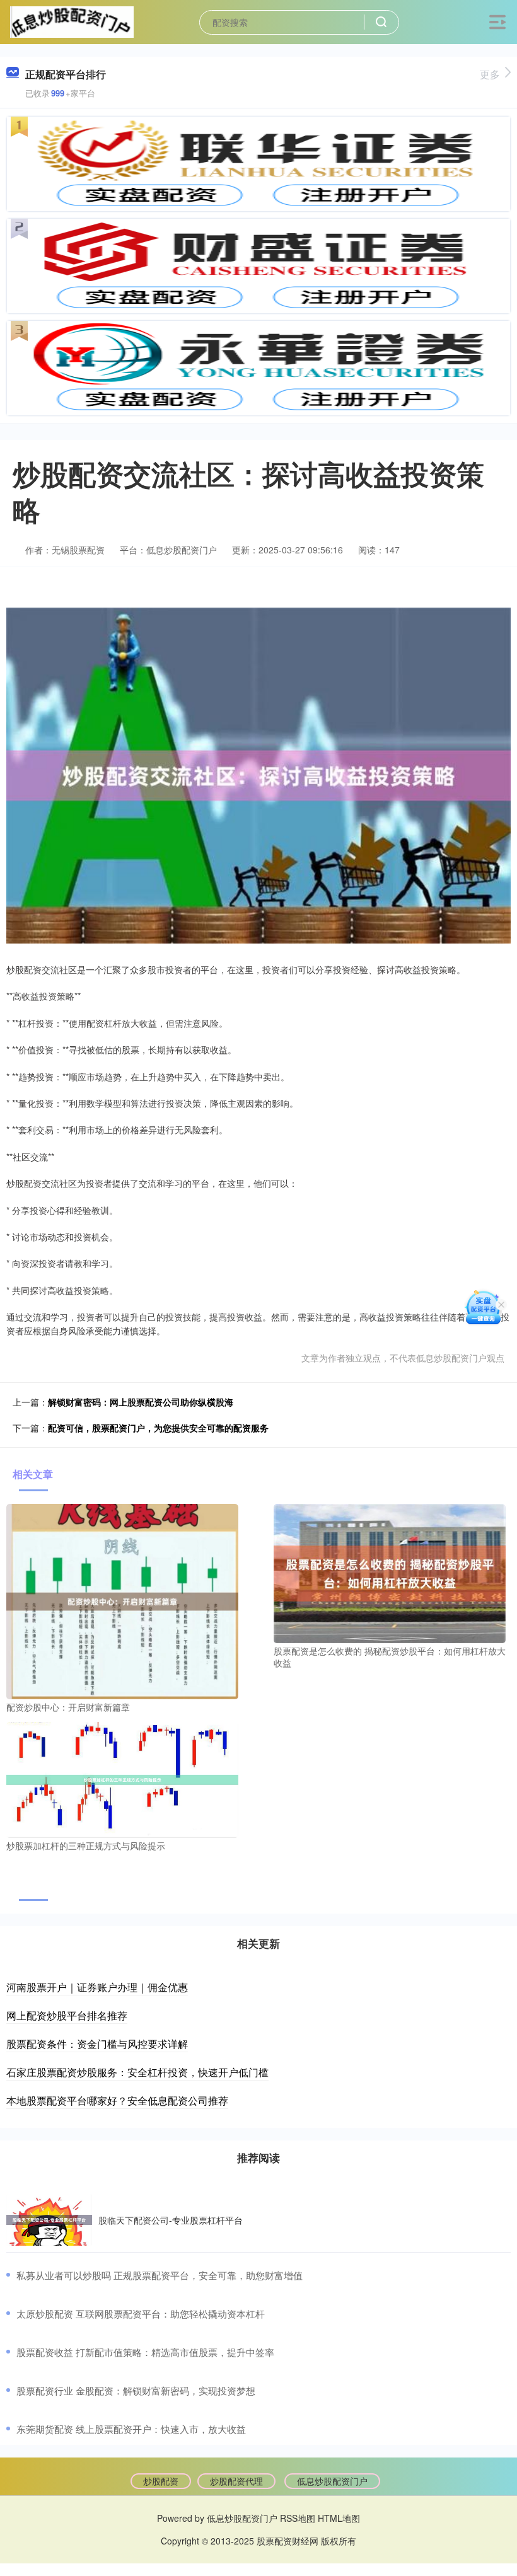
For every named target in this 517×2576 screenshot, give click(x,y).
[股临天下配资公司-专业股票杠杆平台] (49, 2220)
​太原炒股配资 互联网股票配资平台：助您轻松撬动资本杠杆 (141, 2313)
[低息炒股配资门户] (72, 21)
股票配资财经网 (288, 2541)
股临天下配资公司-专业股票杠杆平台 (171, 2220)
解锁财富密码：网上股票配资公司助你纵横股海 (141, 1402)
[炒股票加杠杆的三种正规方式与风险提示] (122, 1779)
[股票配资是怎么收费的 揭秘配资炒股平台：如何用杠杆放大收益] (390, 1572)
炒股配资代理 (236, 2481)
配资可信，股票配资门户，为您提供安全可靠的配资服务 (158, 1428)
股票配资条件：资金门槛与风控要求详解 (97, 2044)
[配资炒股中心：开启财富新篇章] (122, 1600)
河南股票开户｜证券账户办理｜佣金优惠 (97, 1987)
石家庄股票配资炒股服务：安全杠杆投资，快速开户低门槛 (137, 2072)
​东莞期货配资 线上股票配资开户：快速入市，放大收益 (131, 2429)
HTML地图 (339, 2518)
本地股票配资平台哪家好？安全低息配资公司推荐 (117, 2100)
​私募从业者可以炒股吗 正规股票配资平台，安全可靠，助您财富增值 (160, 2275)
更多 (490, 74)
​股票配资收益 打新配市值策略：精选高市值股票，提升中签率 (145, 2352)
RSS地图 (298, 2518)
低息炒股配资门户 (332, 2481)
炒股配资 (161, 2481)
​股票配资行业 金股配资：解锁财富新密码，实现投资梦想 (136, 2390)
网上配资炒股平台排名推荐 (67, 2015)
